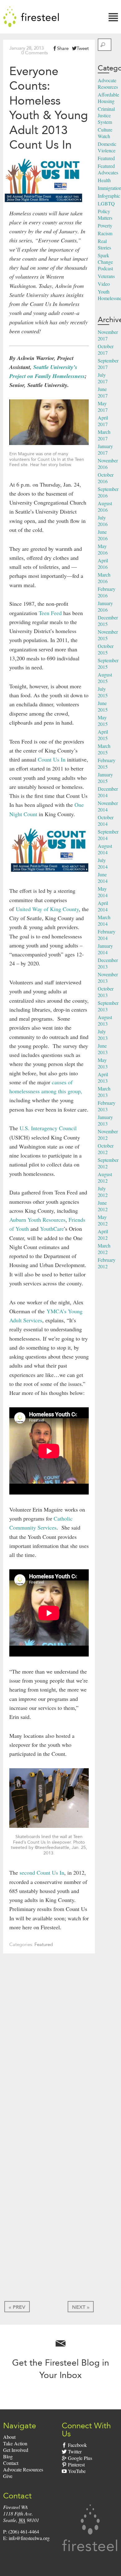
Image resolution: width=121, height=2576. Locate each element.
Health (104, 180)
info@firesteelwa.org (29, 2538)
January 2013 (105, 1120)
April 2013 (103, 1077)
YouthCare (52, 1229)
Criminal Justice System (106, 115)
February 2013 (107, 1106)
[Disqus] (49, 2050)
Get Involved (16, 2450)
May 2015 (103, 721)
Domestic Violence (107, 147)
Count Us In (52, 759)
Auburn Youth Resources (37, 1220)
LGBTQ (106, 203)
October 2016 (106, 478)
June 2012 (103, 1206)
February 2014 (107, 935)
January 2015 (105, 778)
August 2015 (105, 678)
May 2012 (103, 1220)
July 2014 (103, 863)
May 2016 (103, 549)
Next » (81, 2307)
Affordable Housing (108, 98)
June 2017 (103, 392)
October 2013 (106, 992)
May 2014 (103, 892)
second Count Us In (42, 1872)
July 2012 (103, 1192)
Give (8, 2476)
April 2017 (103, 421)
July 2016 (103, 521)
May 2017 (103, 407)
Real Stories (104, 244)
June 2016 (103, 535)
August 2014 (105, 849)
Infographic (109, 196)
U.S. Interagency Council (48, 1128)
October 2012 (106, 1149)
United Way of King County (47, 909)
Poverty (105, 225)
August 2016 (105, 506)
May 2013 (103, 1063)
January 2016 (105, 606)
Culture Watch (105, 133)
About (9, 2437)
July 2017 (103, 378)
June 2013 (103, 1049)
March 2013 (104, 1092)
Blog (8, 2456)
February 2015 (107, 763)
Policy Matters (105, 214)
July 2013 (103, 1035)
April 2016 (103, 564)
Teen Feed (50, 613)
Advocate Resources (108, 83)
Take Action (15, 2443)
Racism (105, 233)
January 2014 (105, 949)
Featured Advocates (108, 169)
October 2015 (106, 649)
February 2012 (107, 1263)
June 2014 (103, 878)
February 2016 (107, 592)
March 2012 (104, 1249)
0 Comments (35, 53)
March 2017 (104, 435)
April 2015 (103, 735)
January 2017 (105, 449)
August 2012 (105, 1177)
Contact (11, 2463)
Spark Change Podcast (105, 262)
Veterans (106, 276)
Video (104, 284)
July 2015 (103, 692)
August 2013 (105, 1020)
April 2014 (103, 906)
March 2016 (104, 578)
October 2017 (106, 349)
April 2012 (103, 1234)
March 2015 (104, 749)
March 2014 (104, 920)
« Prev (17, 2307)
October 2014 (106, 820)
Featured (44, 1944)
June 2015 (103, 706)
